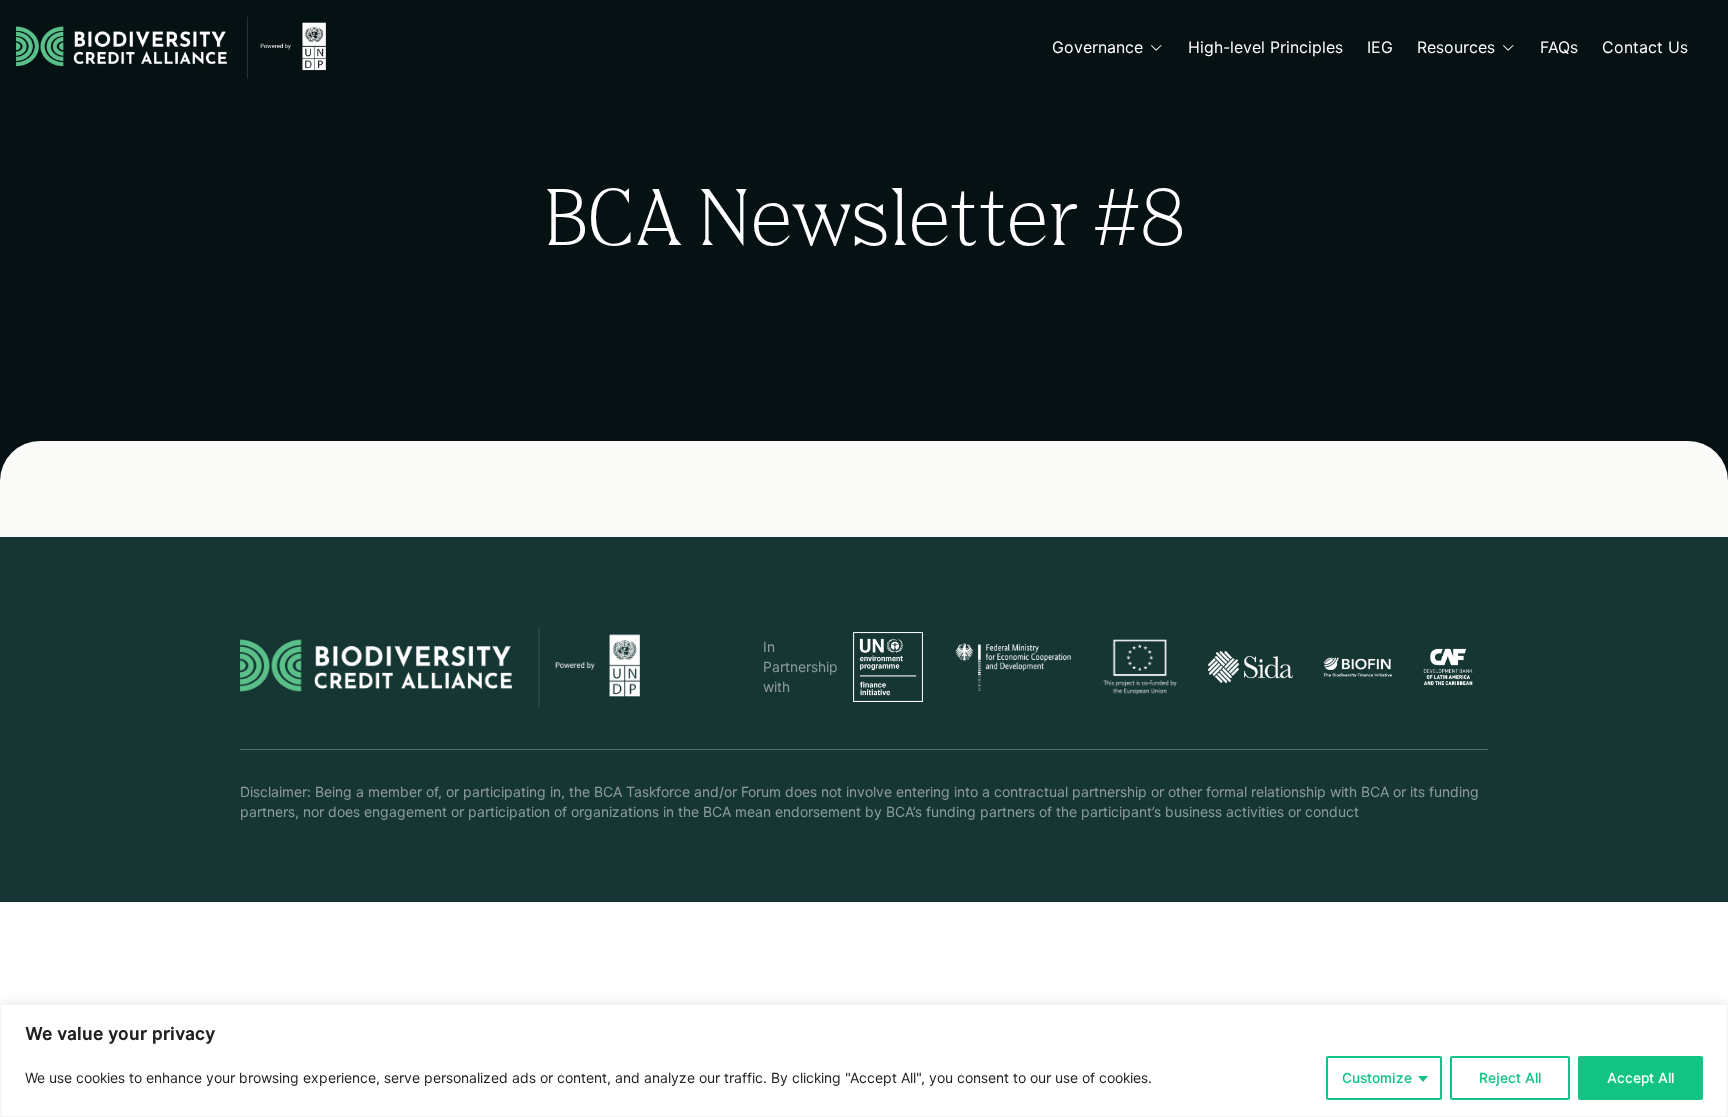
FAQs (1559, 47)
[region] (864, 1060)
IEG (1380, 47)
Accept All (1640, 1078)
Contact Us (1645, 47)
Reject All (1510, 1078)
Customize (1377, 1078)
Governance (1097, 47)
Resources (1456, 47)
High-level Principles (1265, 47)
